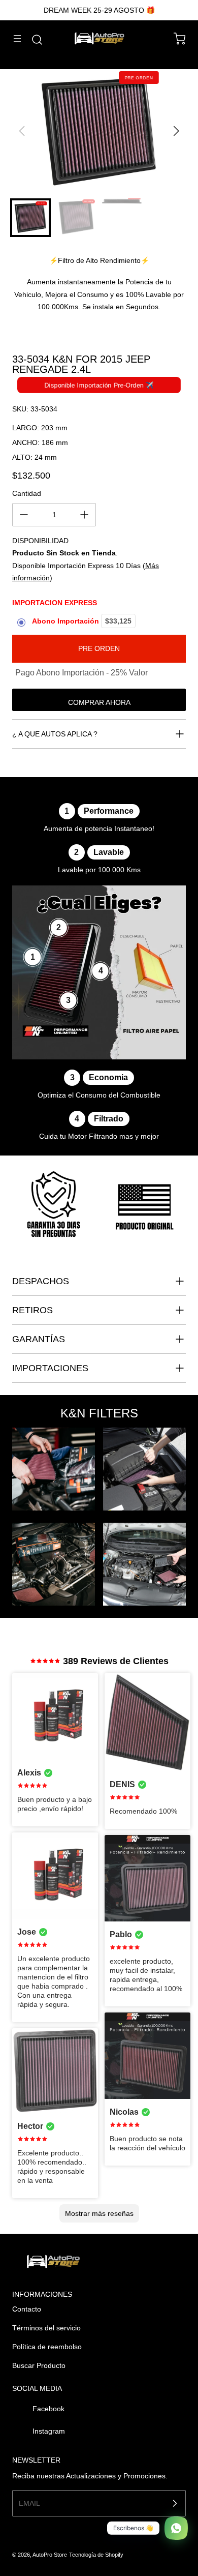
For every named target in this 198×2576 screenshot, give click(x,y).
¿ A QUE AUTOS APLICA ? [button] (55, 734)
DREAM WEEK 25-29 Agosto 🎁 (99, 10)
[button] (176, 131)
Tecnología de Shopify (96, 2555)
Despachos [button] (41, 1281)
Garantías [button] (39, 1339)
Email (29, 2503)
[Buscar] (32, 40)
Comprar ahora (99, 702)
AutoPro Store (50, 2555)
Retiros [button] (32, 1310)
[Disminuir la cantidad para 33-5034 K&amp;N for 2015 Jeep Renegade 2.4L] (24, 515)
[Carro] (175, 39)
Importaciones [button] (50, 1368)
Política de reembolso (47, 2347)
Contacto (27, 2309)
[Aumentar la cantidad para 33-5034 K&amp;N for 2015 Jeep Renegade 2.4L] (84, 515)
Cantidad (27, 493)
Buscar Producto (39, 2365)
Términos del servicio (46, 2328)
